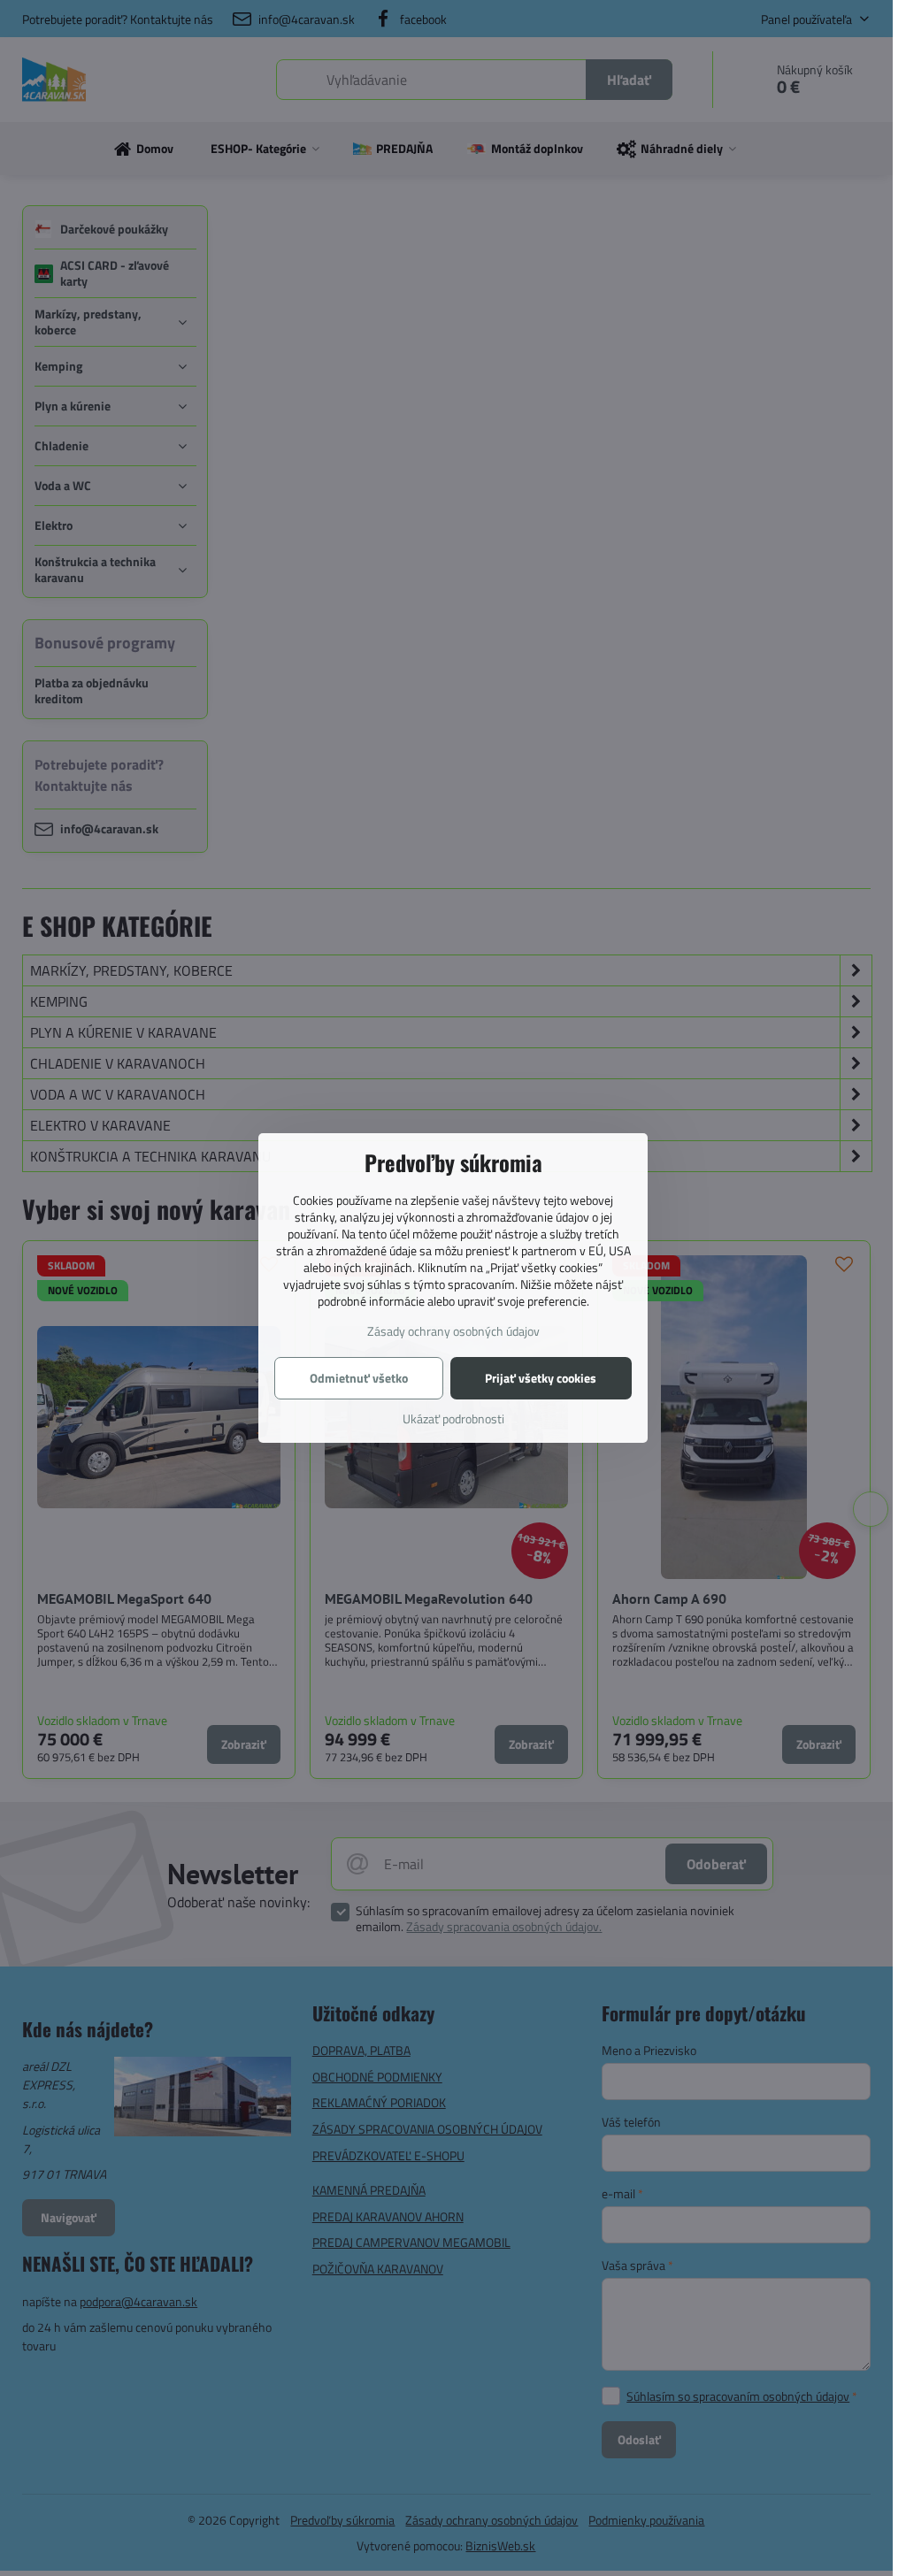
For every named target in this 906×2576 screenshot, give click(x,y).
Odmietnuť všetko (359, 1378)
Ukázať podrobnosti (453, 1418)
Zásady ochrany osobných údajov (453, 1331)
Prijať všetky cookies (541, 1378)
